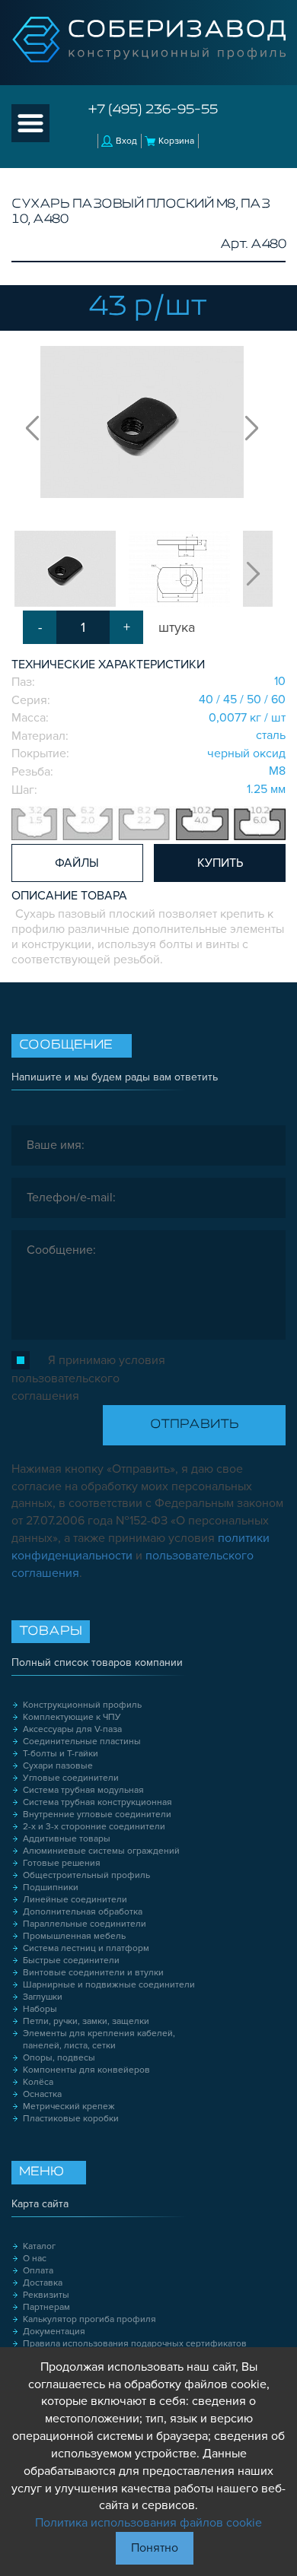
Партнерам (46, 2307)
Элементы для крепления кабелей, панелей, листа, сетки (99, 2040)
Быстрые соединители (71, 1961)
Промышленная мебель (74, 1936)
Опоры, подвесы (59, 2058)
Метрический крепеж (69, 2106)
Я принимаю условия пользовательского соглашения (88, 1378)
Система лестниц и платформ (86, 1948)
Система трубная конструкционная (97, 1802)
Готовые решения (62, 1863)
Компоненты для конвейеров (86, 2070)
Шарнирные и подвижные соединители (109, 1985)
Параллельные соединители (85, 1924)
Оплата (38, 2271)
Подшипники (51, 1888)
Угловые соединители (71, 1778)
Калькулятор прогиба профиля (89, 2319)
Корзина (176, 141)
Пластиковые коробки (71, 2119)
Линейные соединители (75, 1900)
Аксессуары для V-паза (72, 1729)
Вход (126, 141)
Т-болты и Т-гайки (61, 1754)
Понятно (155, 2548)
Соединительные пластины (82, 1742)
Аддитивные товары (67, 1839)
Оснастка (42, 2094)
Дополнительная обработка (83, 1912)
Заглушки (43, 1997)
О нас (35, 2259)
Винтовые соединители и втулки (93, 1973)
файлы (77, 863)
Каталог (39, 2246)
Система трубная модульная (83, 1790)
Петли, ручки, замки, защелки (86, 2021)
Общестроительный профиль (86, 1875)
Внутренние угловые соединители (97, 1815)
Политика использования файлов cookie (148, 2523)
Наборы (40, 2009)
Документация (54, 2332)
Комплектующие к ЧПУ (72, 1717)
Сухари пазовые (58, 1766)
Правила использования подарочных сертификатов (135, 2344)
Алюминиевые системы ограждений (101, 1851)
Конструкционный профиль (82, 1705)
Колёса (38, 2082)
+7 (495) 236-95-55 (153, 110)
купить (220, 863)
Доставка (43, 2283)
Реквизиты (46, 2295)
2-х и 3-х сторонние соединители (94, 1827)
